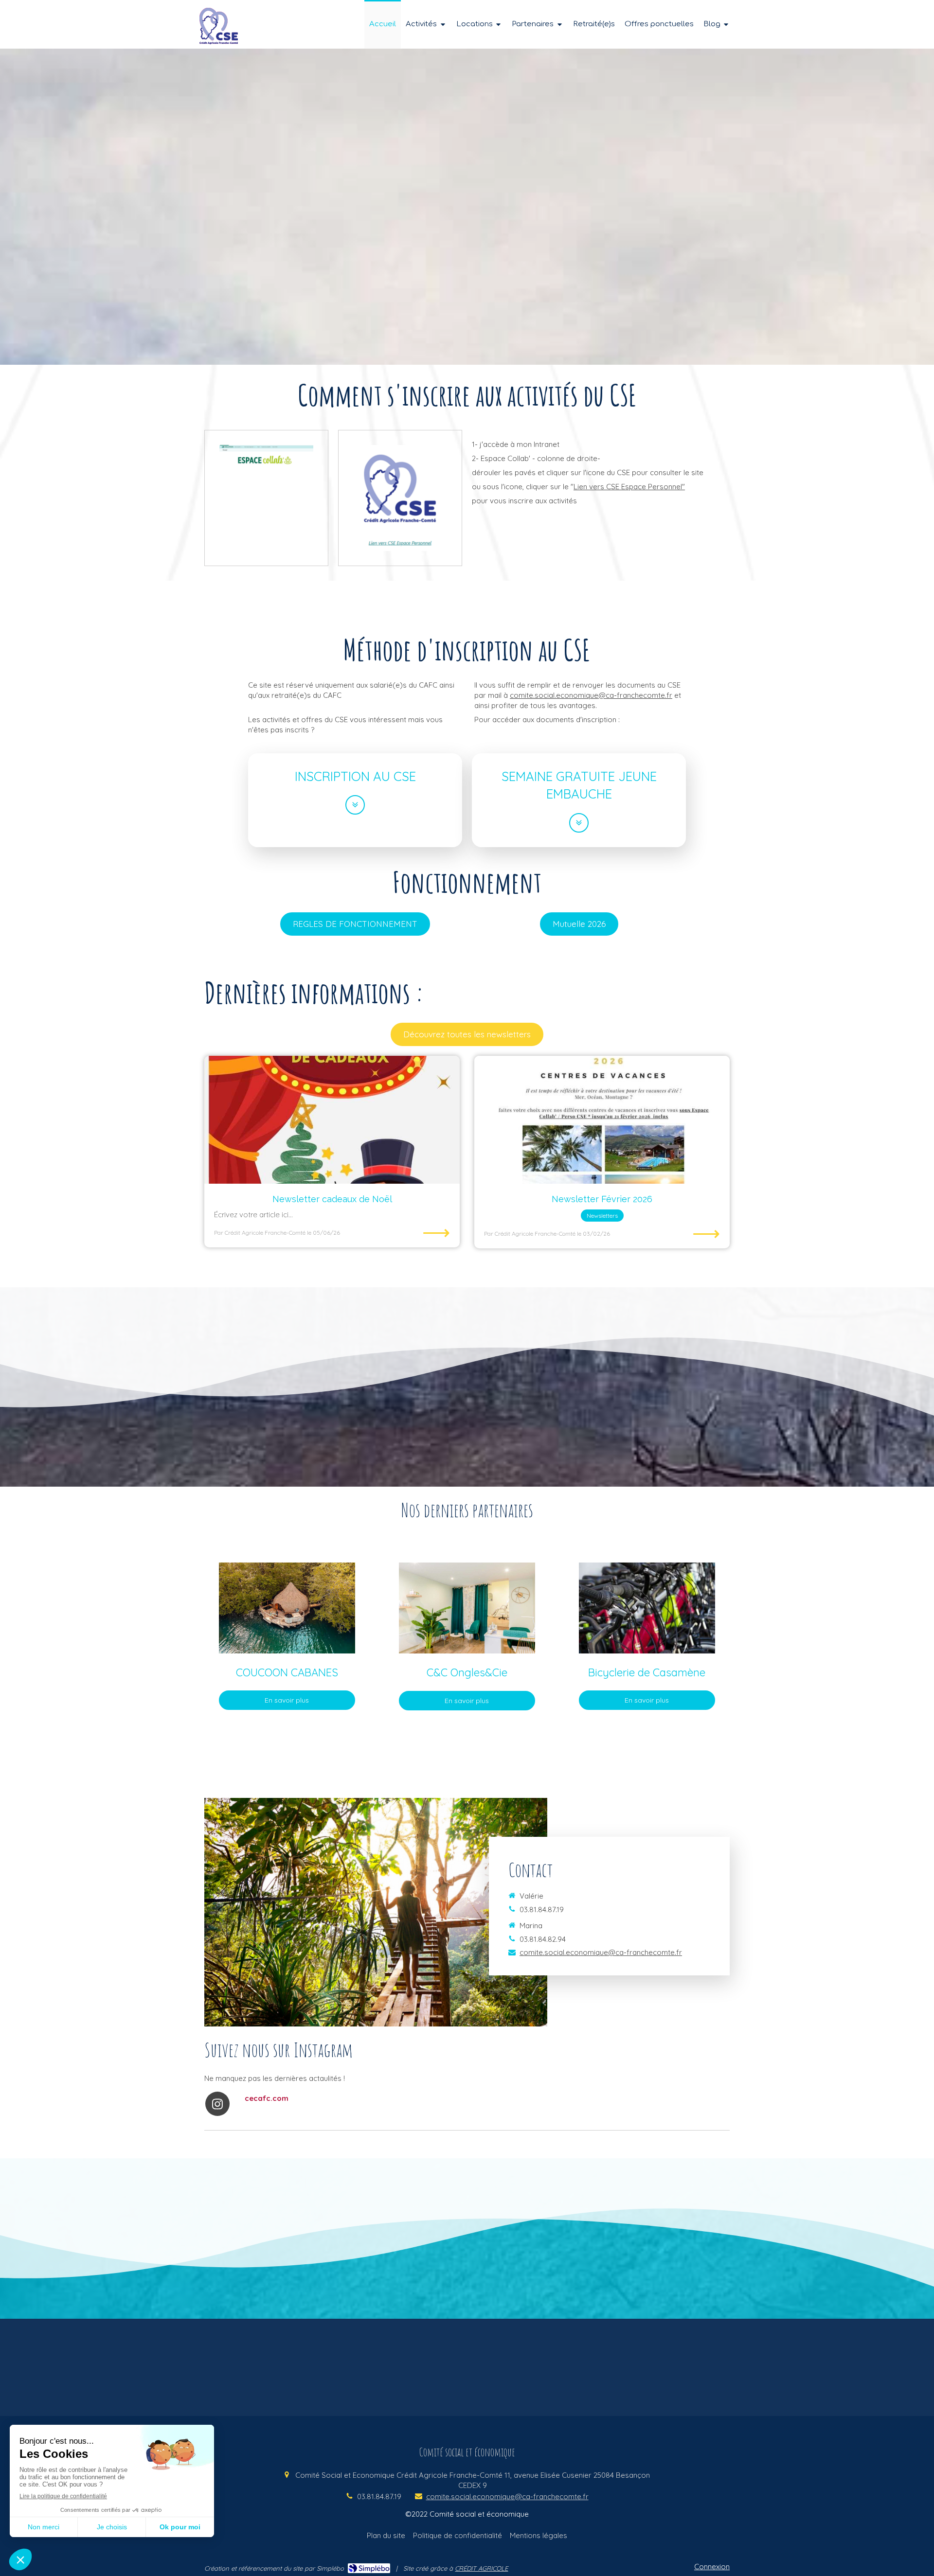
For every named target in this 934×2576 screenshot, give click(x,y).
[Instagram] (217, 2104)
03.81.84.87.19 (542, 1910)
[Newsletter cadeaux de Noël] (332, 1120)
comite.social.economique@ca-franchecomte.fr (591, 695)
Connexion (712, 2567)
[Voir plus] (355, 805)
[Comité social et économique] (219, 42)
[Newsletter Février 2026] (602, 1120)
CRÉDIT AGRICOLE (481, 2568)
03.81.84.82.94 (543, 1939)
